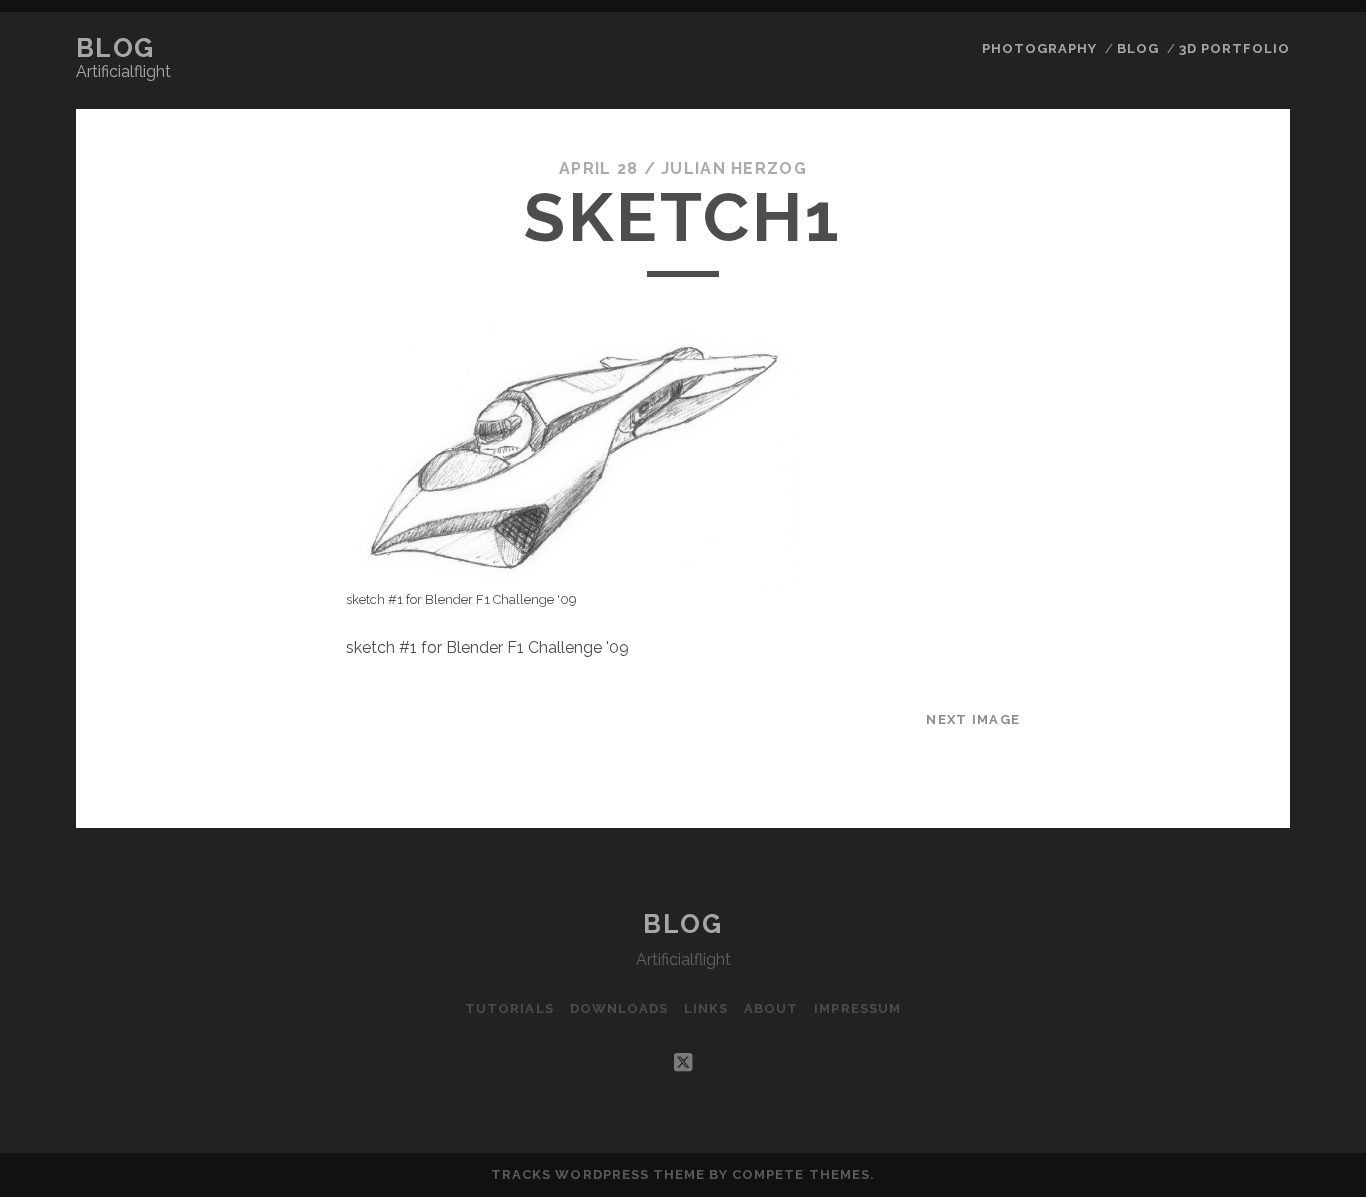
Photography (1039, 48)
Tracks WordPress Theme (598, 1174)
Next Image (973, 719)
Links (706, 1008)
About (771, 1008)
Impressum (857, 1008)
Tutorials (509, 1008)
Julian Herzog (734, 168)
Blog (115, 48)
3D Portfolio (1235, 48)
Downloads (619, 1008)
